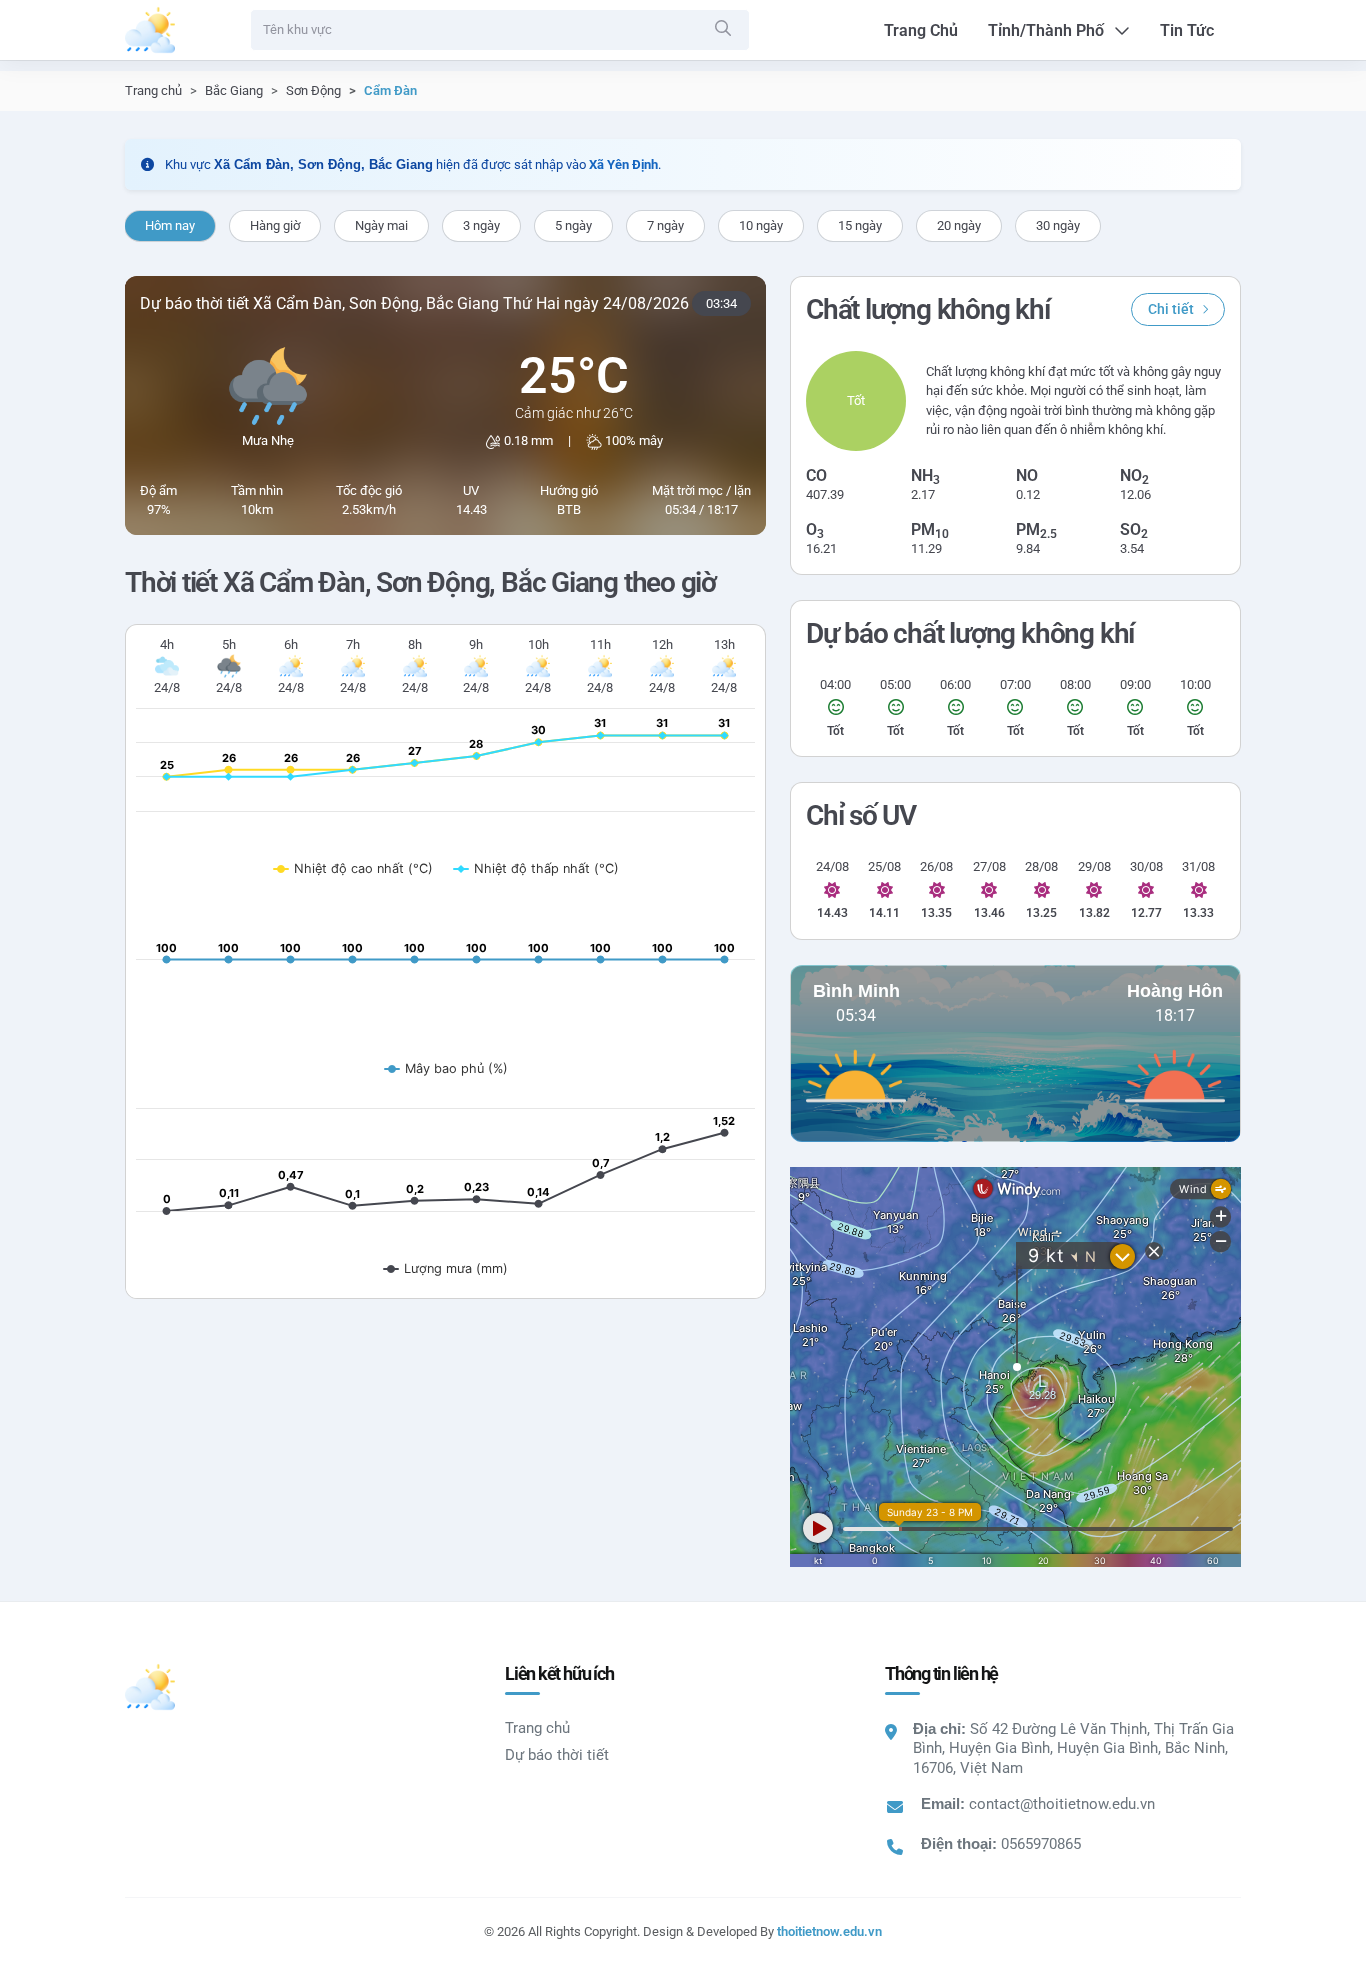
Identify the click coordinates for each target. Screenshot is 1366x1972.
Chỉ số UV (861, 815)
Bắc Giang (234, 90)
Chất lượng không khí (928, 309)
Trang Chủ (921, 30)
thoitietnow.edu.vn (829, 1931)
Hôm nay (170, 225)
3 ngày (481, 225)
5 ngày (573, 225)
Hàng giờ (275, 225)
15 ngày (860, 225)
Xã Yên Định (623, 164)
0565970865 (1041, 1844)
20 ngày (959, 225)
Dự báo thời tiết (557, 1755)
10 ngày (761, 225)
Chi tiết (1171, 309)
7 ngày (665, 225)
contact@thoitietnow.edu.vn (1062, 1804)
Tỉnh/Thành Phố (1046, 30)
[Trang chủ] (150, 30)
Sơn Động (313, 90)
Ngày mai (381, 225)
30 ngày (1058, 225)
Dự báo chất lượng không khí (970, 633)
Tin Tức (1187, 30)
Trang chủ (153, 90)
